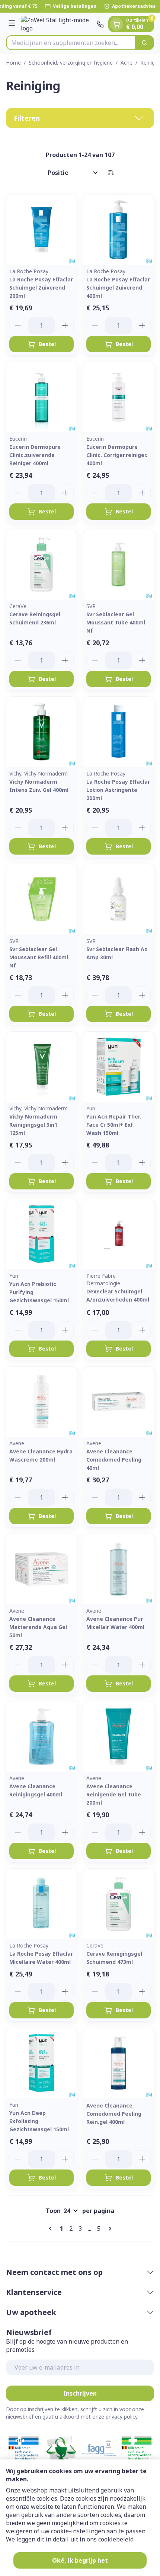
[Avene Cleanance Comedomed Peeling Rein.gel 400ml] (119, 2063)
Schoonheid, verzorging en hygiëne (71, 63)
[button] (80, 118)
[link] (52, 2229)
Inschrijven (80, 2393)
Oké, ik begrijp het (80, 2560)
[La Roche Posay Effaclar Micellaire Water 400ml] (41, 1904)
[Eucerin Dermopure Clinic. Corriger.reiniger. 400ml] (119, 397)
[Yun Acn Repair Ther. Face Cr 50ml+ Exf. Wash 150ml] (119, 1067)
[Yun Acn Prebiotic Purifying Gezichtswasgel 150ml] (41, 1234)
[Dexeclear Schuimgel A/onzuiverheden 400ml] (119, 1234)
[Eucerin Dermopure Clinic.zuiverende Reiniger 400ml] (41, 397)
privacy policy (121, 2417)
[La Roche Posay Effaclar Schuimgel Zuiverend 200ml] (41, 230)
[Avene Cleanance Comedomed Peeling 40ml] (119, 1402)
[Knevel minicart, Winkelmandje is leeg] (116, 24)
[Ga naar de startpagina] (57, 24)
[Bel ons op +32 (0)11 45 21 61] (100, 24)
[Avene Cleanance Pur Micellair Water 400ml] (119, 1569)
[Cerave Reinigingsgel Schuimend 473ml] (119, 1904)
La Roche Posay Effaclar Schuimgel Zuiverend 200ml (41, 288)
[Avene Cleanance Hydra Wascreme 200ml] (41, 1402)
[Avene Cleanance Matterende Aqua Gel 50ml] (41, 1569)
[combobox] (71, 43)
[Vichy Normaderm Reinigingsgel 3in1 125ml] (41, 1067)
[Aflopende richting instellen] (111, 173)
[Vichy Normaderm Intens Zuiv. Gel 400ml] (41, 732)
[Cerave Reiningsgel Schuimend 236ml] (41, 564)
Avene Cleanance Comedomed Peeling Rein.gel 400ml (114, 2114)
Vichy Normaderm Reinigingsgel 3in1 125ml (33, 1125)
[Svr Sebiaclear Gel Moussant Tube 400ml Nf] (119, 564)
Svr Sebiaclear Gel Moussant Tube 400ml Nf (116, 622)
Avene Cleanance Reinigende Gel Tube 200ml (114, 1794)
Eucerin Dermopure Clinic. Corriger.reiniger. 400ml (117, 455)
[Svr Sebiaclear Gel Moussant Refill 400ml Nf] (41, 899)
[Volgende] (109, 2229)
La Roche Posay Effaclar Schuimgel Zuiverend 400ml (118, 288)
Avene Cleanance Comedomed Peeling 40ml (114, 1460)
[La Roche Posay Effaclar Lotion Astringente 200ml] (119, 732)
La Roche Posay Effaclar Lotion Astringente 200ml (118, 790)
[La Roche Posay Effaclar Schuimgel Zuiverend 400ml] (119, 230)
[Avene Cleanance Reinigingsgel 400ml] (41, 1736)
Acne (127, 63)
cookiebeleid (116, 2539)
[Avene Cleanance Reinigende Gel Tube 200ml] (119, 1736)
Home (13, 63)
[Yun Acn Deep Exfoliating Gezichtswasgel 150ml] (41, 2063)
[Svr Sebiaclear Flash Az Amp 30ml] (119, 899)
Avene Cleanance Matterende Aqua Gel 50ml (38, 1627)
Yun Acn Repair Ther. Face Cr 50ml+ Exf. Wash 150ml (114, 1125)
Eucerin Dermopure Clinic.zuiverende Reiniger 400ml (35, 455)
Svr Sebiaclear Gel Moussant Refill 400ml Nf (39, 957)
